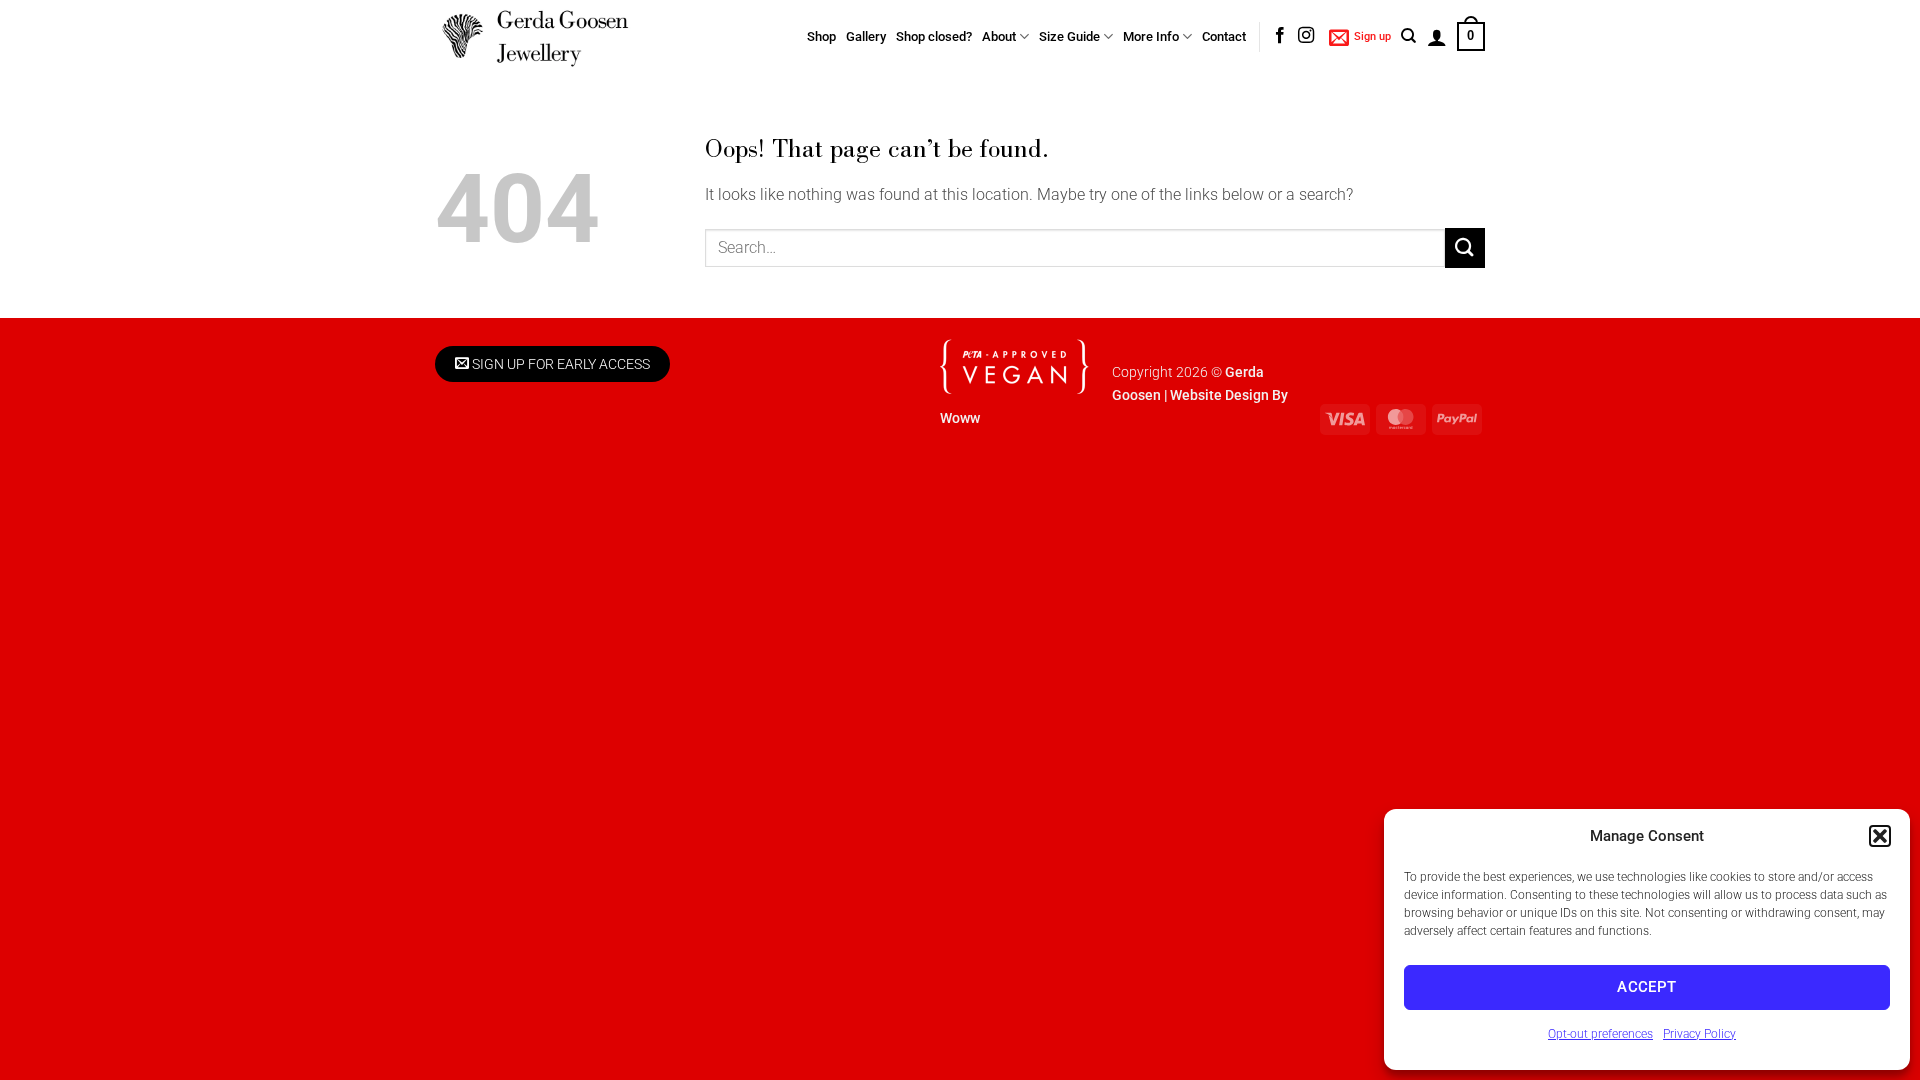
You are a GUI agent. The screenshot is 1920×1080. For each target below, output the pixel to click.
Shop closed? (934, 36)
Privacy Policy (1699, 1034)
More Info (1151, 36)
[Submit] (1465, 247)
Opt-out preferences (1600, 1034)
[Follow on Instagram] (1306, 36)
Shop (821, 36)
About (999, 36)
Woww (960, 418)
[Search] (1408, 36)
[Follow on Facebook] (1280, 36)
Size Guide (1069, 36)
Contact (1224, 36)
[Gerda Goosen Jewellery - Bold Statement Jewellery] (535, 37)
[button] (1880, 836)
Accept (1647, 987)
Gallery (866, 36)
